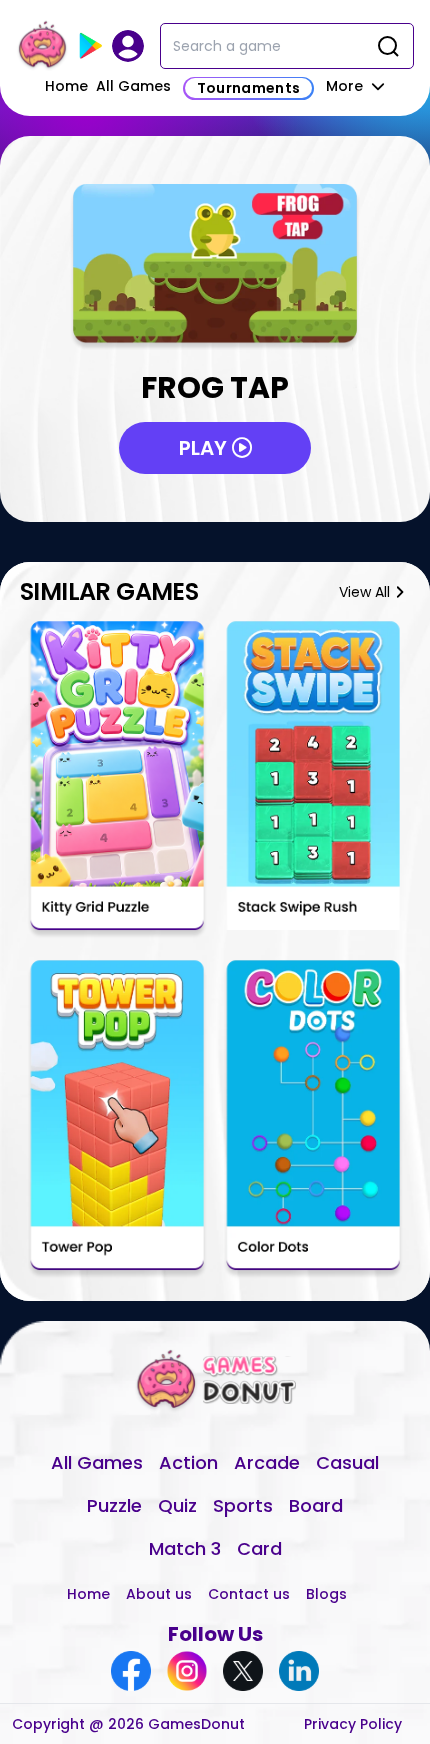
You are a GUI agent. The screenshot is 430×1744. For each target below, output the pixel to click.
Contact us (249, 1594)
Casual (347, 1462)
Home (66, 86)
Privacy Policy (353, 1724)
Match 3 (185, 1548)
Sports (243, 1505)
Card (259, 1548)
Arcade (267, 1462)
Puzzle (114, 1505)
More (346, 86)
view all (364, 592)
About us (159, 1594)
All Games (133, 86)
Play (205, 448)
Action (188, 1462)
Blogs (326, 1594)
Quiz (177, 1505)
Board (316, 1505)
